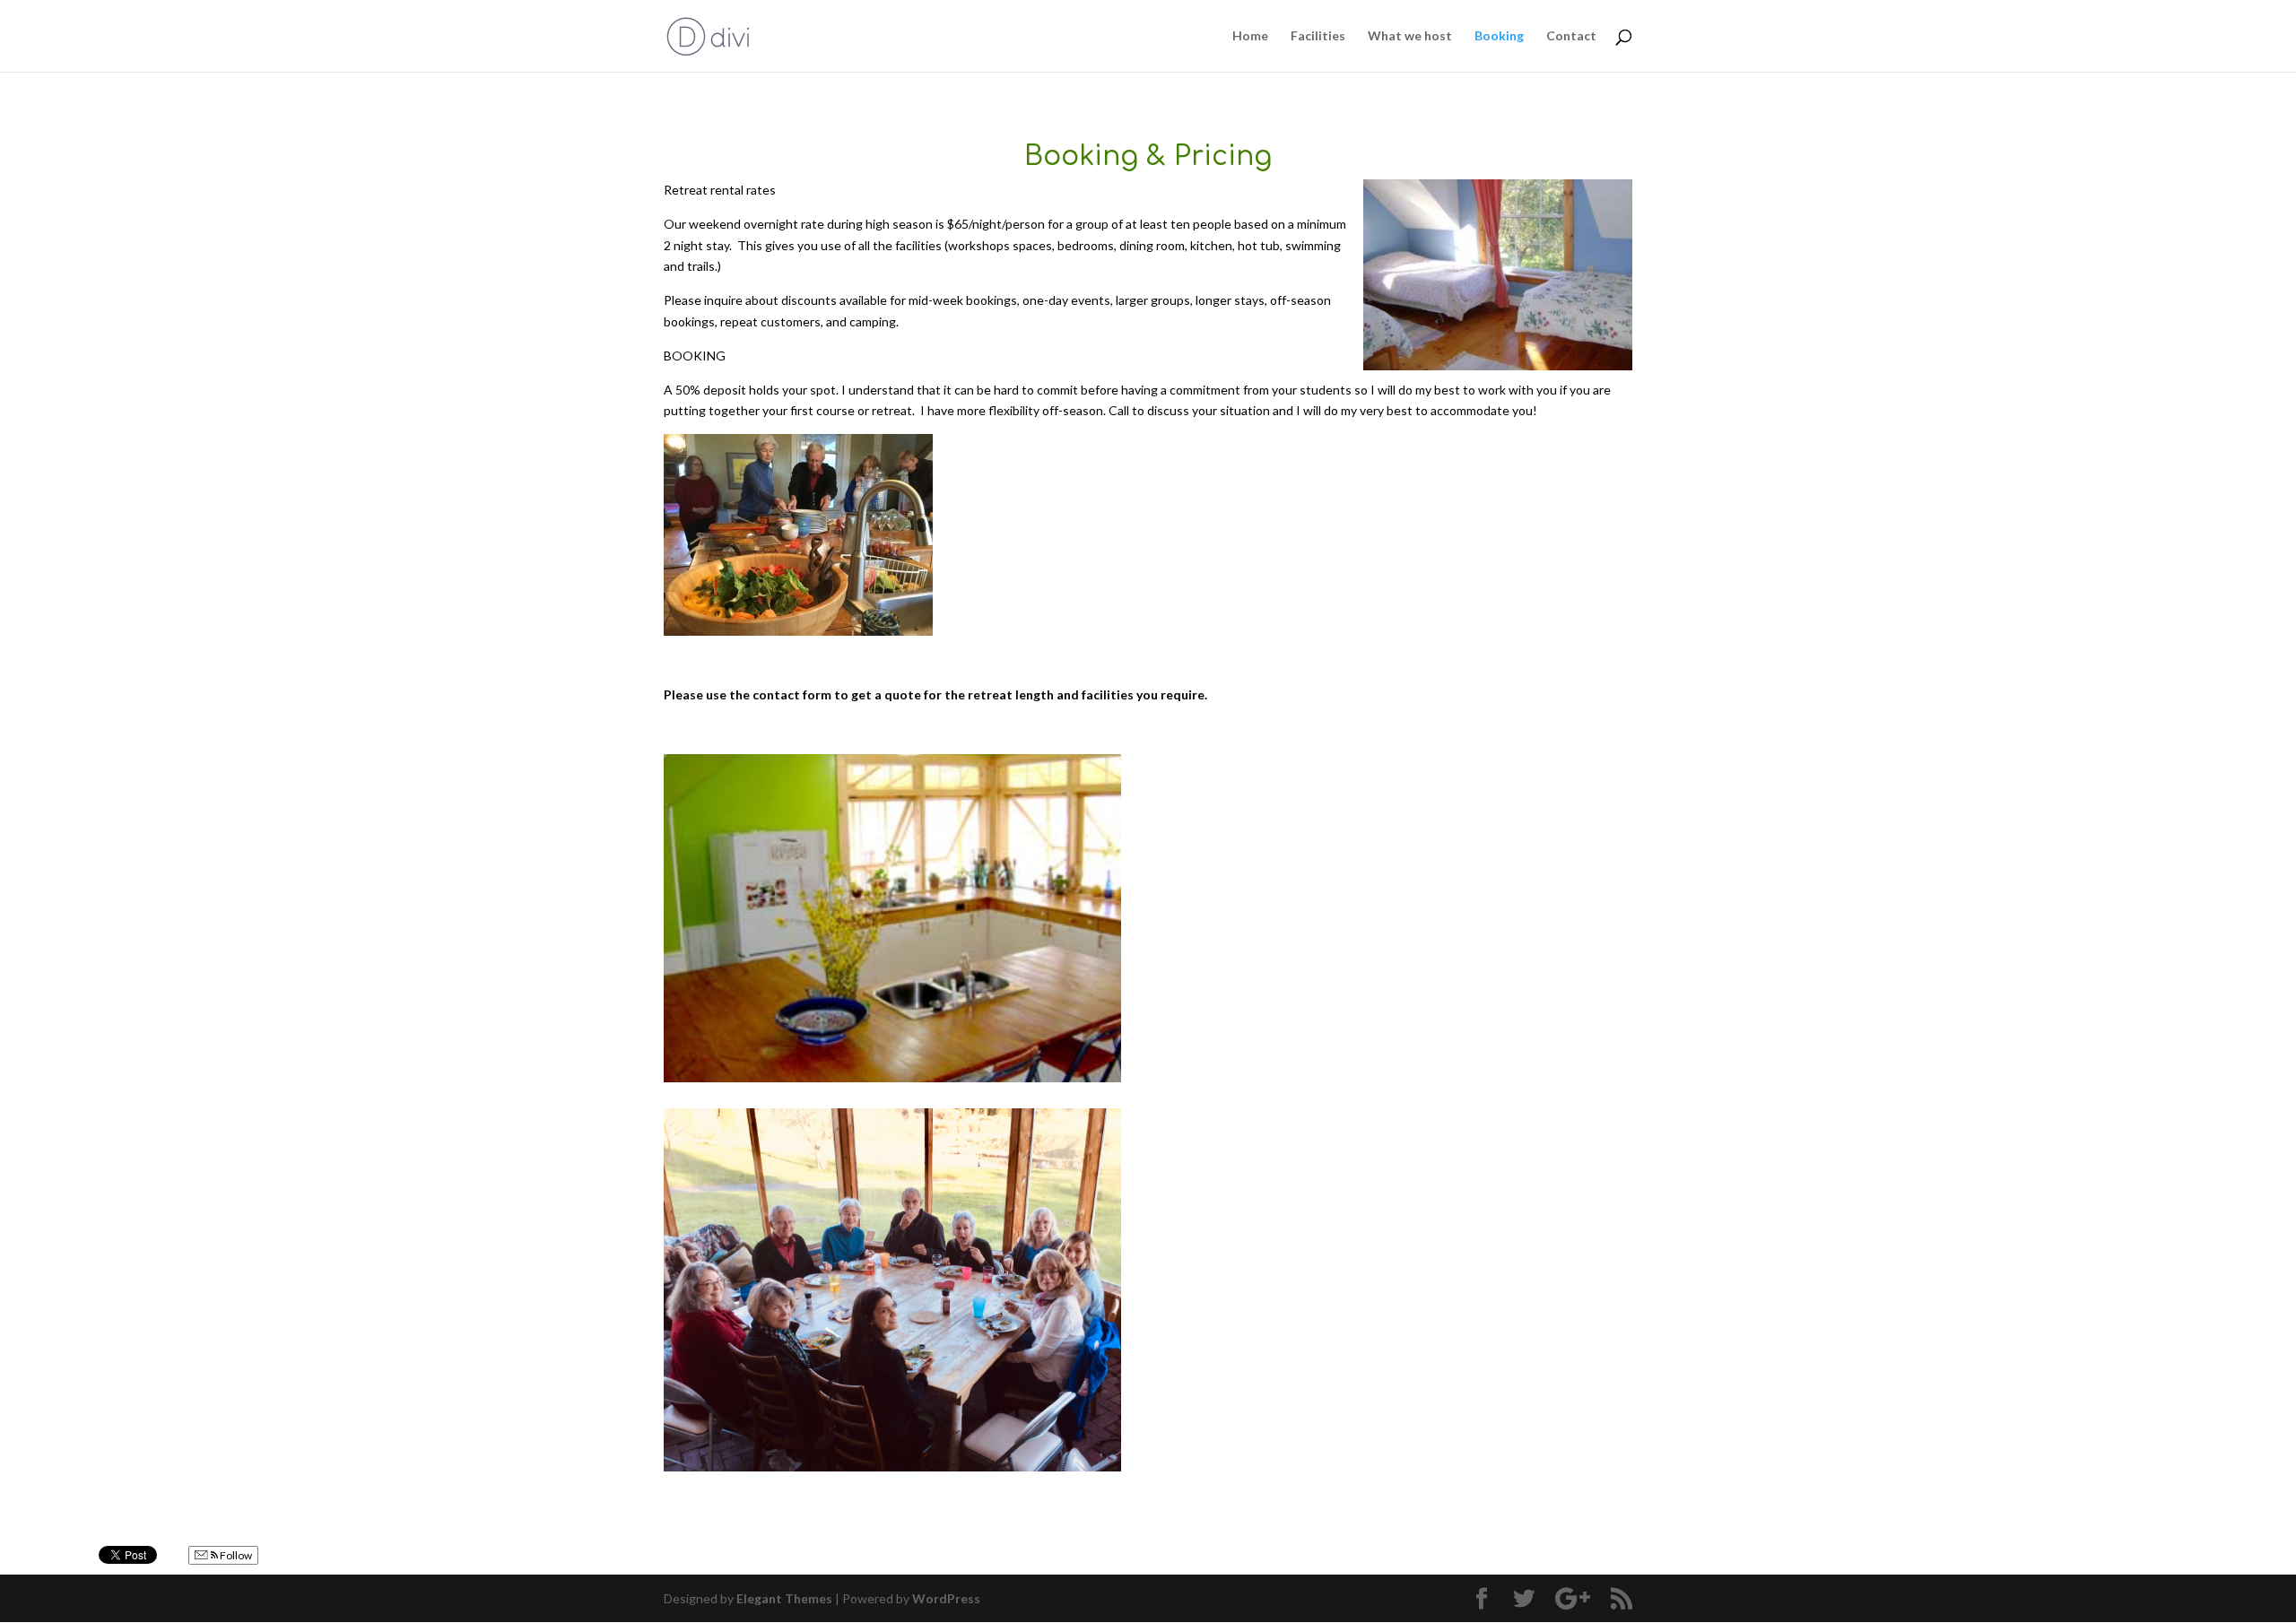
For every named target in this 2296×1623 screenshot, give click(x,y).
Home (1250, 36)
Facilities (1318, 36)
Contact (1571, 36)
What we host (1410, 36)
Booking (1499, 36)
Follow (235, 1555)
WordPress (946, 1598)
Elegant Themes (784, 1598)
